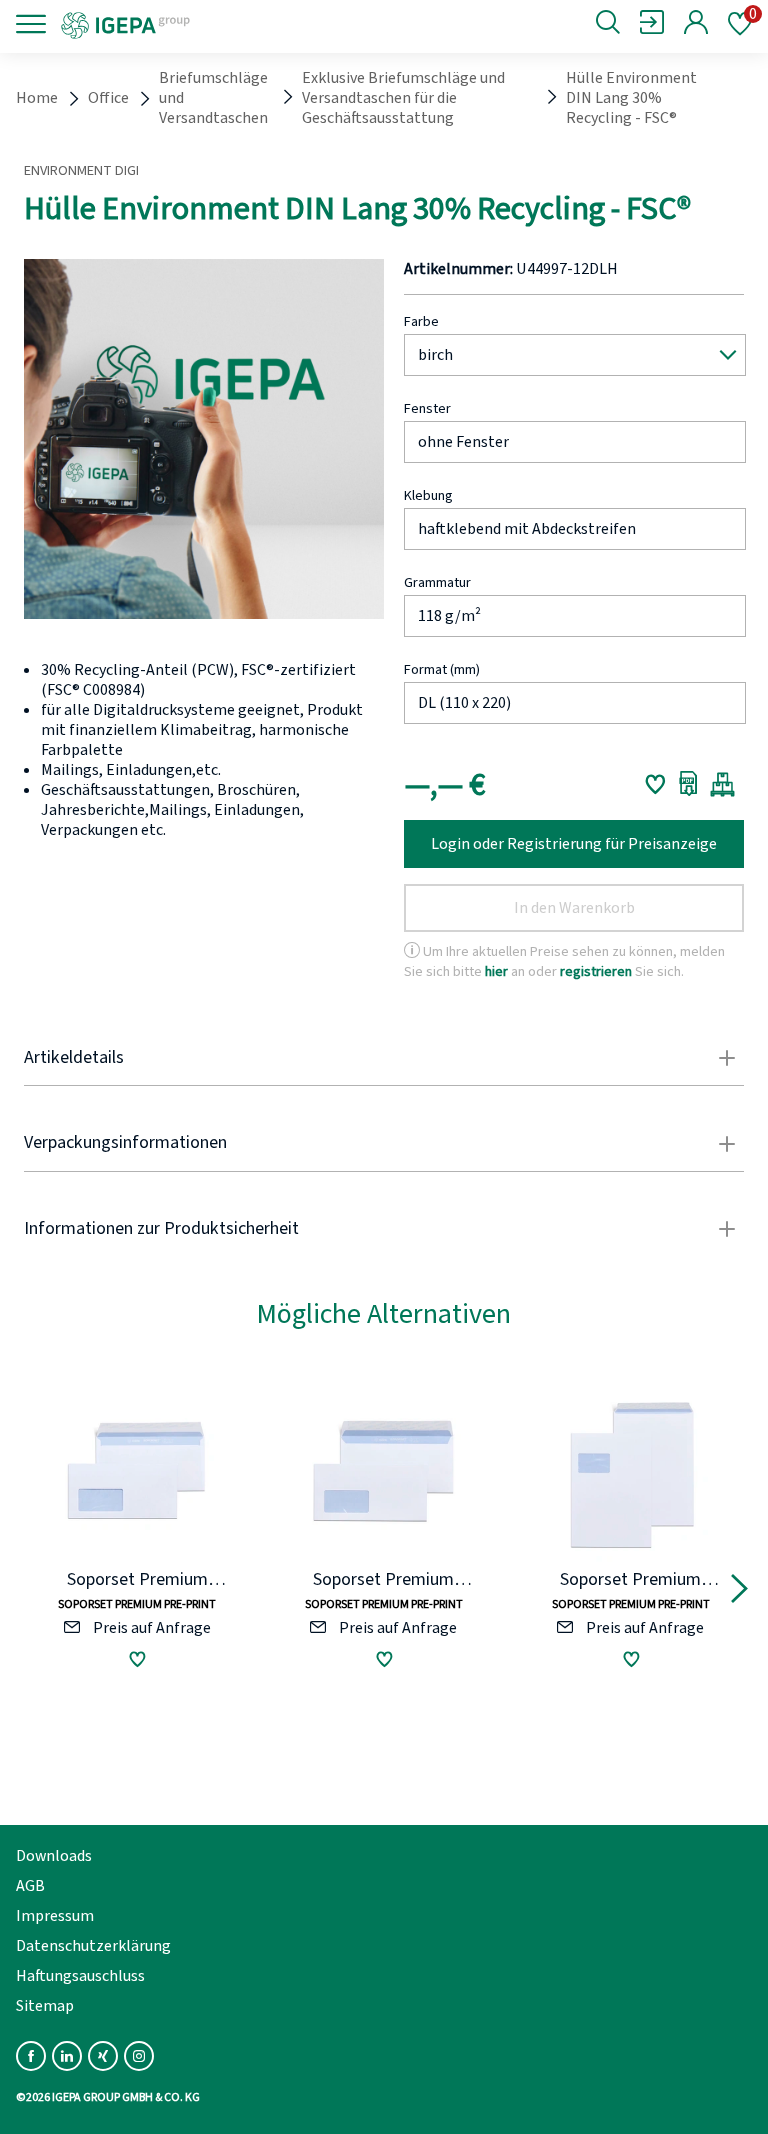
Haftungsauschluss (80, 1976)
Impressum (55, 1916)
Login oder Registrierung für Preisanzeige (574, 844)
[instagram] (139, 2056)
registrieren (596, 971)
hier (496, 971)
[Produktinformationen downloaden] (688, 784)
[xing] (103, 2056)
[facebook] (31, 2056)
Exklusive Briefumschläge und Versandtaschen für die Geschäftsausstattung (403, 98)
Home (37, 98)
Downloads (54, 1856)
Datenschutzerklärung (93, 1946)
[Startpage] (192, 24)
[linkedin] (67, 2056)
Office (108, 98)
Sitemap (45, 2006)
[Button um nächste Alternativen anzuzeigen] (739, 1592)
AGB (30, 1886)
